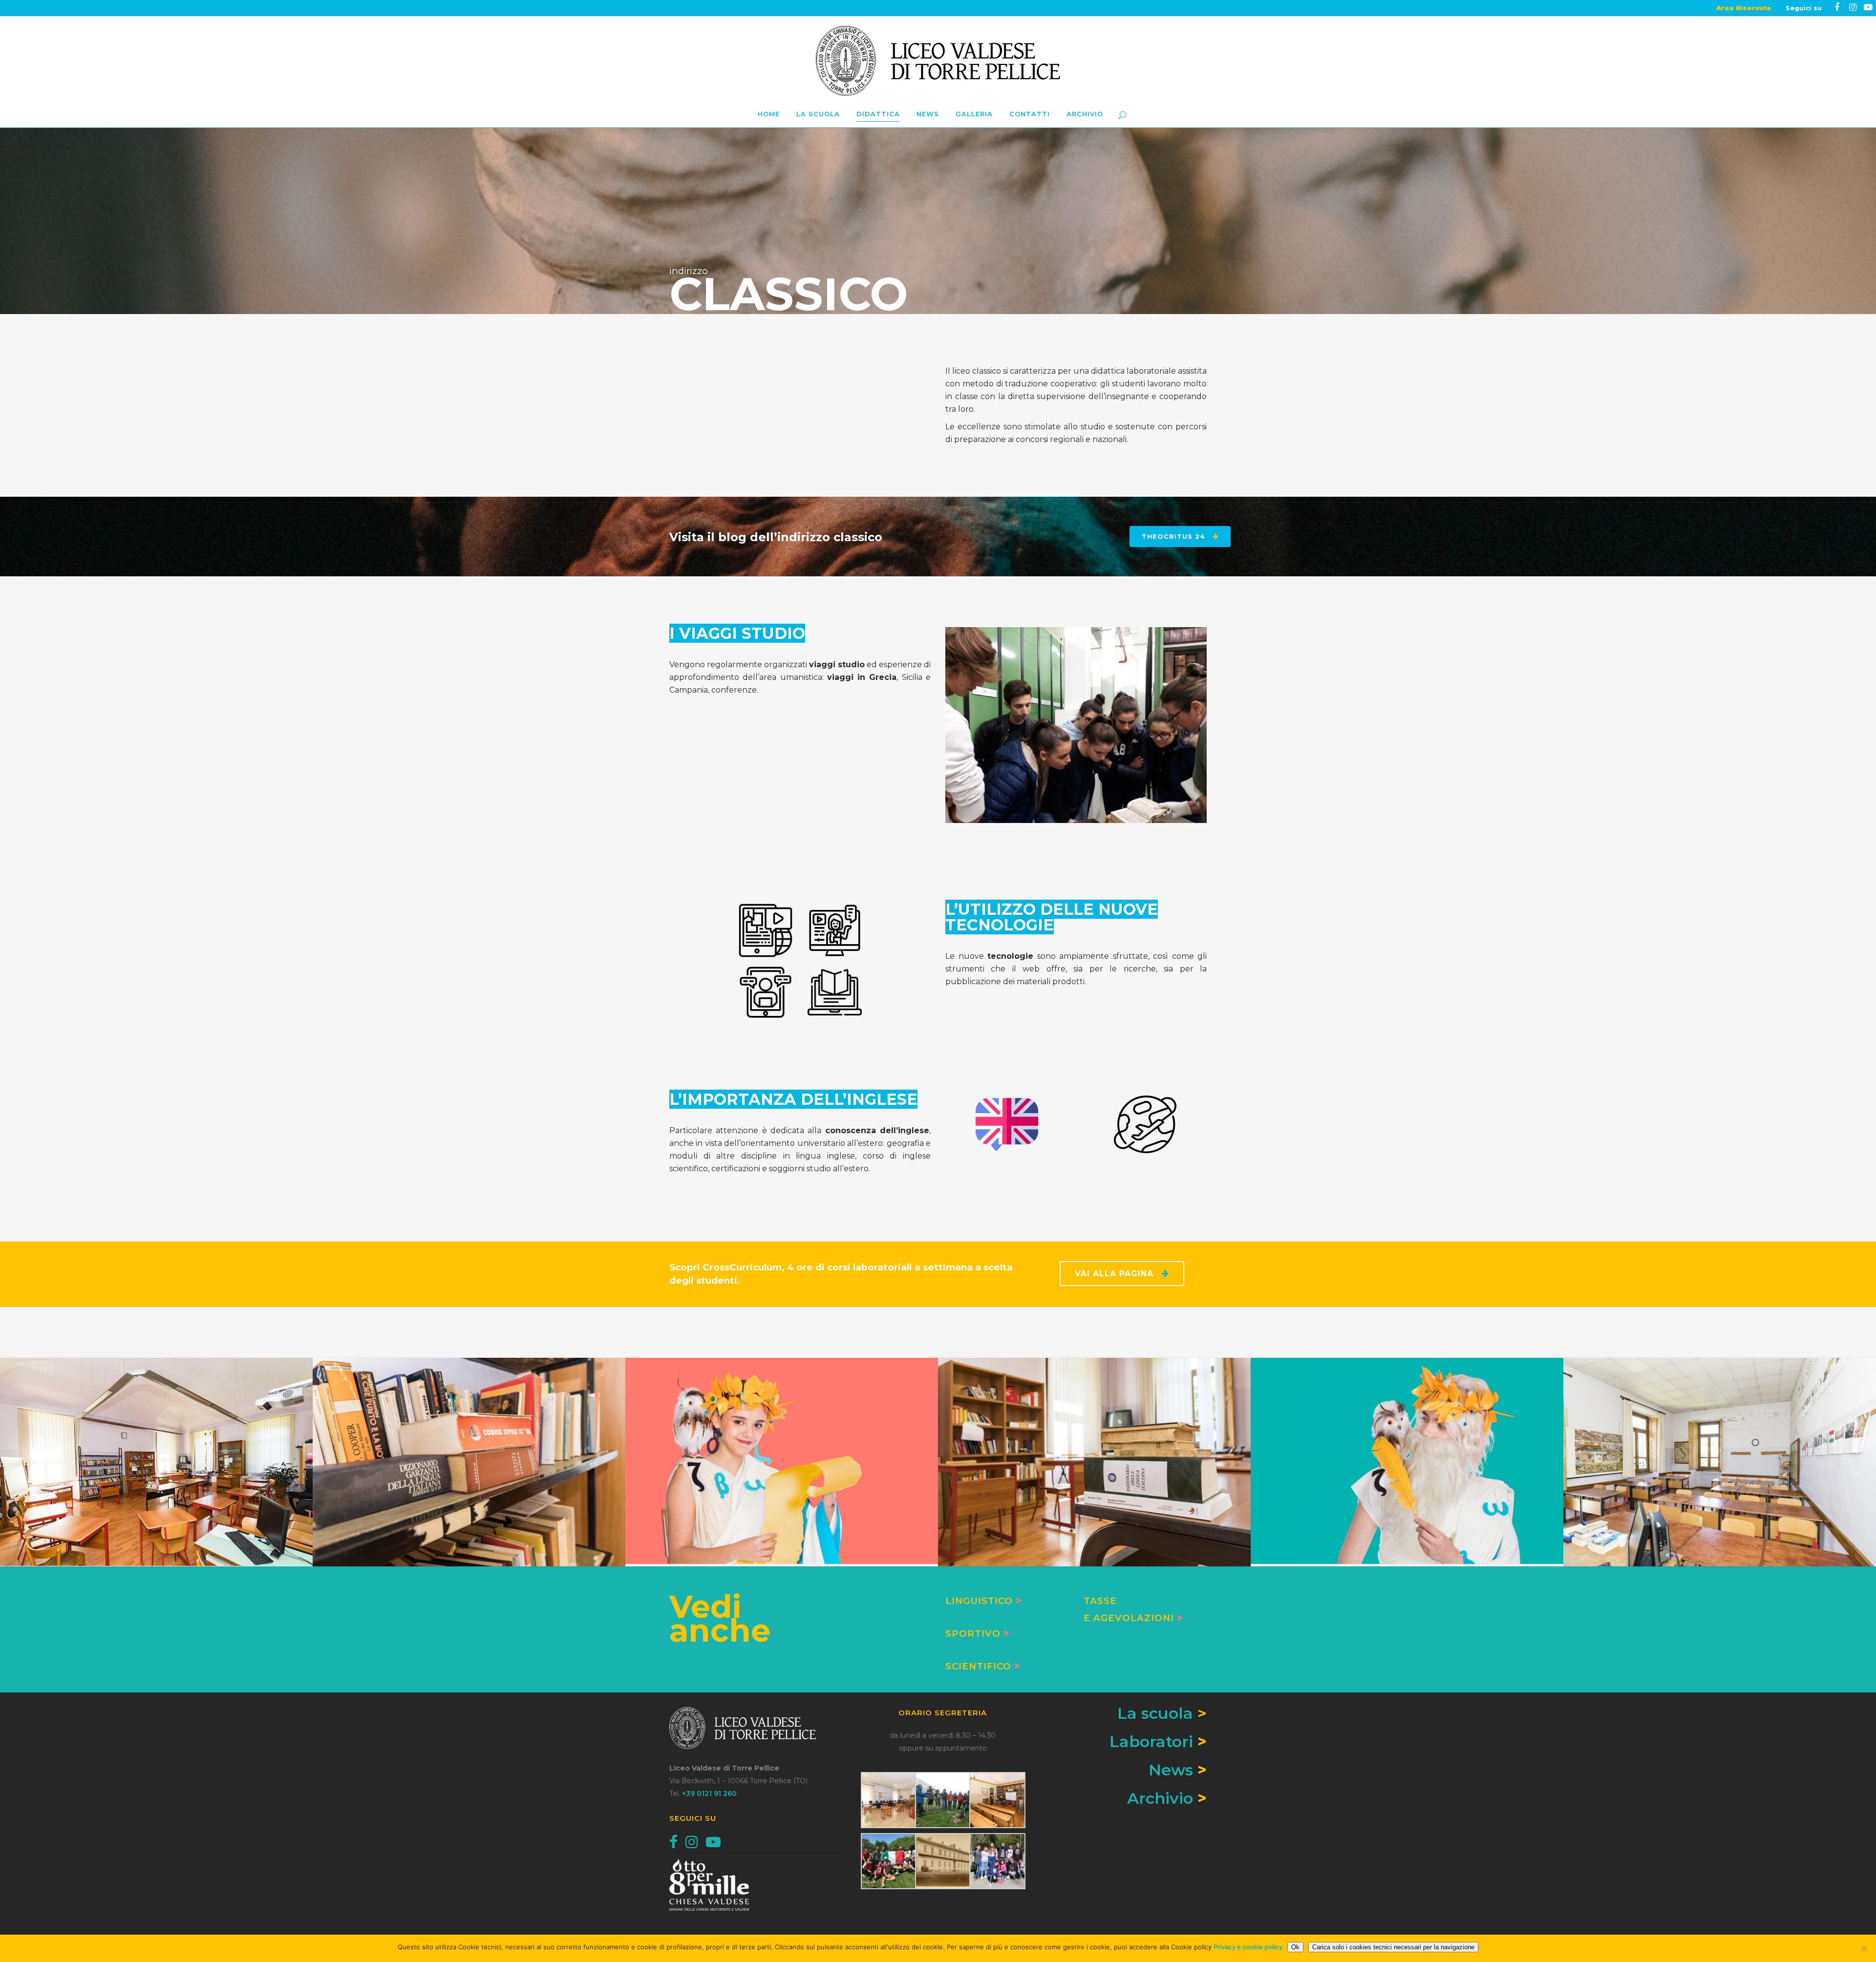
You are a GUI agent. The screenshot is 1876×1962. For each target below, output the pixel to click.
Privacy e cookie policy (1248, 1947)
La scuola (1162, 1713)
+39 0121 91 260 (709, 1793)
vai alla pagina (1114, 1274)
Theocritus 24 (1173, 536)
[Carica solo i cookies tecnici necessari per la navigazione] (1864, 1948)
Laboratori (1151, 1741)
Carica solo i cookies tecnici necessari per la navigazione (1393, 1947)
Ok (1295, 1947)
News (1171, 1770)
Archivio (1160, 1798)
